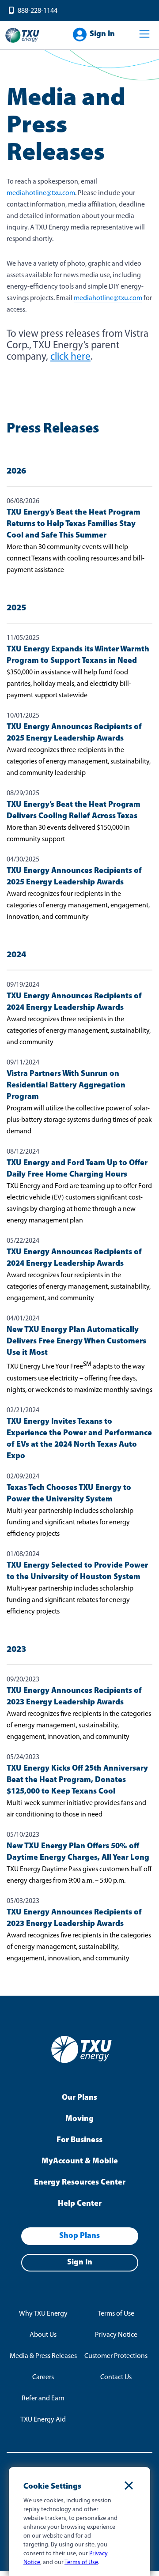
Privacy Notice (116, 2335)
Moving (79, 2119)
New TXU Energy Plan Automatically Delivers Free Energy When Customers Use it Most (76, 1342)
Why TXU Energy (43, 2314)
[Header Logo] (22, 42)
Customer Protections (116, 2356)
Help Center (80, 2204)
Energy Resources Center (80, 2183)
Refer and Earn (43, 2399)
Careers (43, 2377)
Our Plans (79, 2098)
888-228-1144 (38, 11)
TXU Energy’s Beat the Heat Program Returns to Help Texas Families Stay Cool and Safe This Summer (74, 524)
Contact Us (116, 2377)
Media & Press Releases (43, 2356)
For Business (79, 2140)
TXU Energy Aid (43, 2420)
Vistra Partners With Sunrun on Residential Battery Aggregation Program (66, 1086)
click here (70, 357)
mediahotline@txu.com (41, 193)
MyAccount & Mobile (80, 2162)
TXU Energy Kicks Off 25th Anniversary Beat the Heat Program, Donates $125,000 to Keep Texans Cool (77, 1780)
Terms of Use (116, 2314)
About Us (43, 2335)
